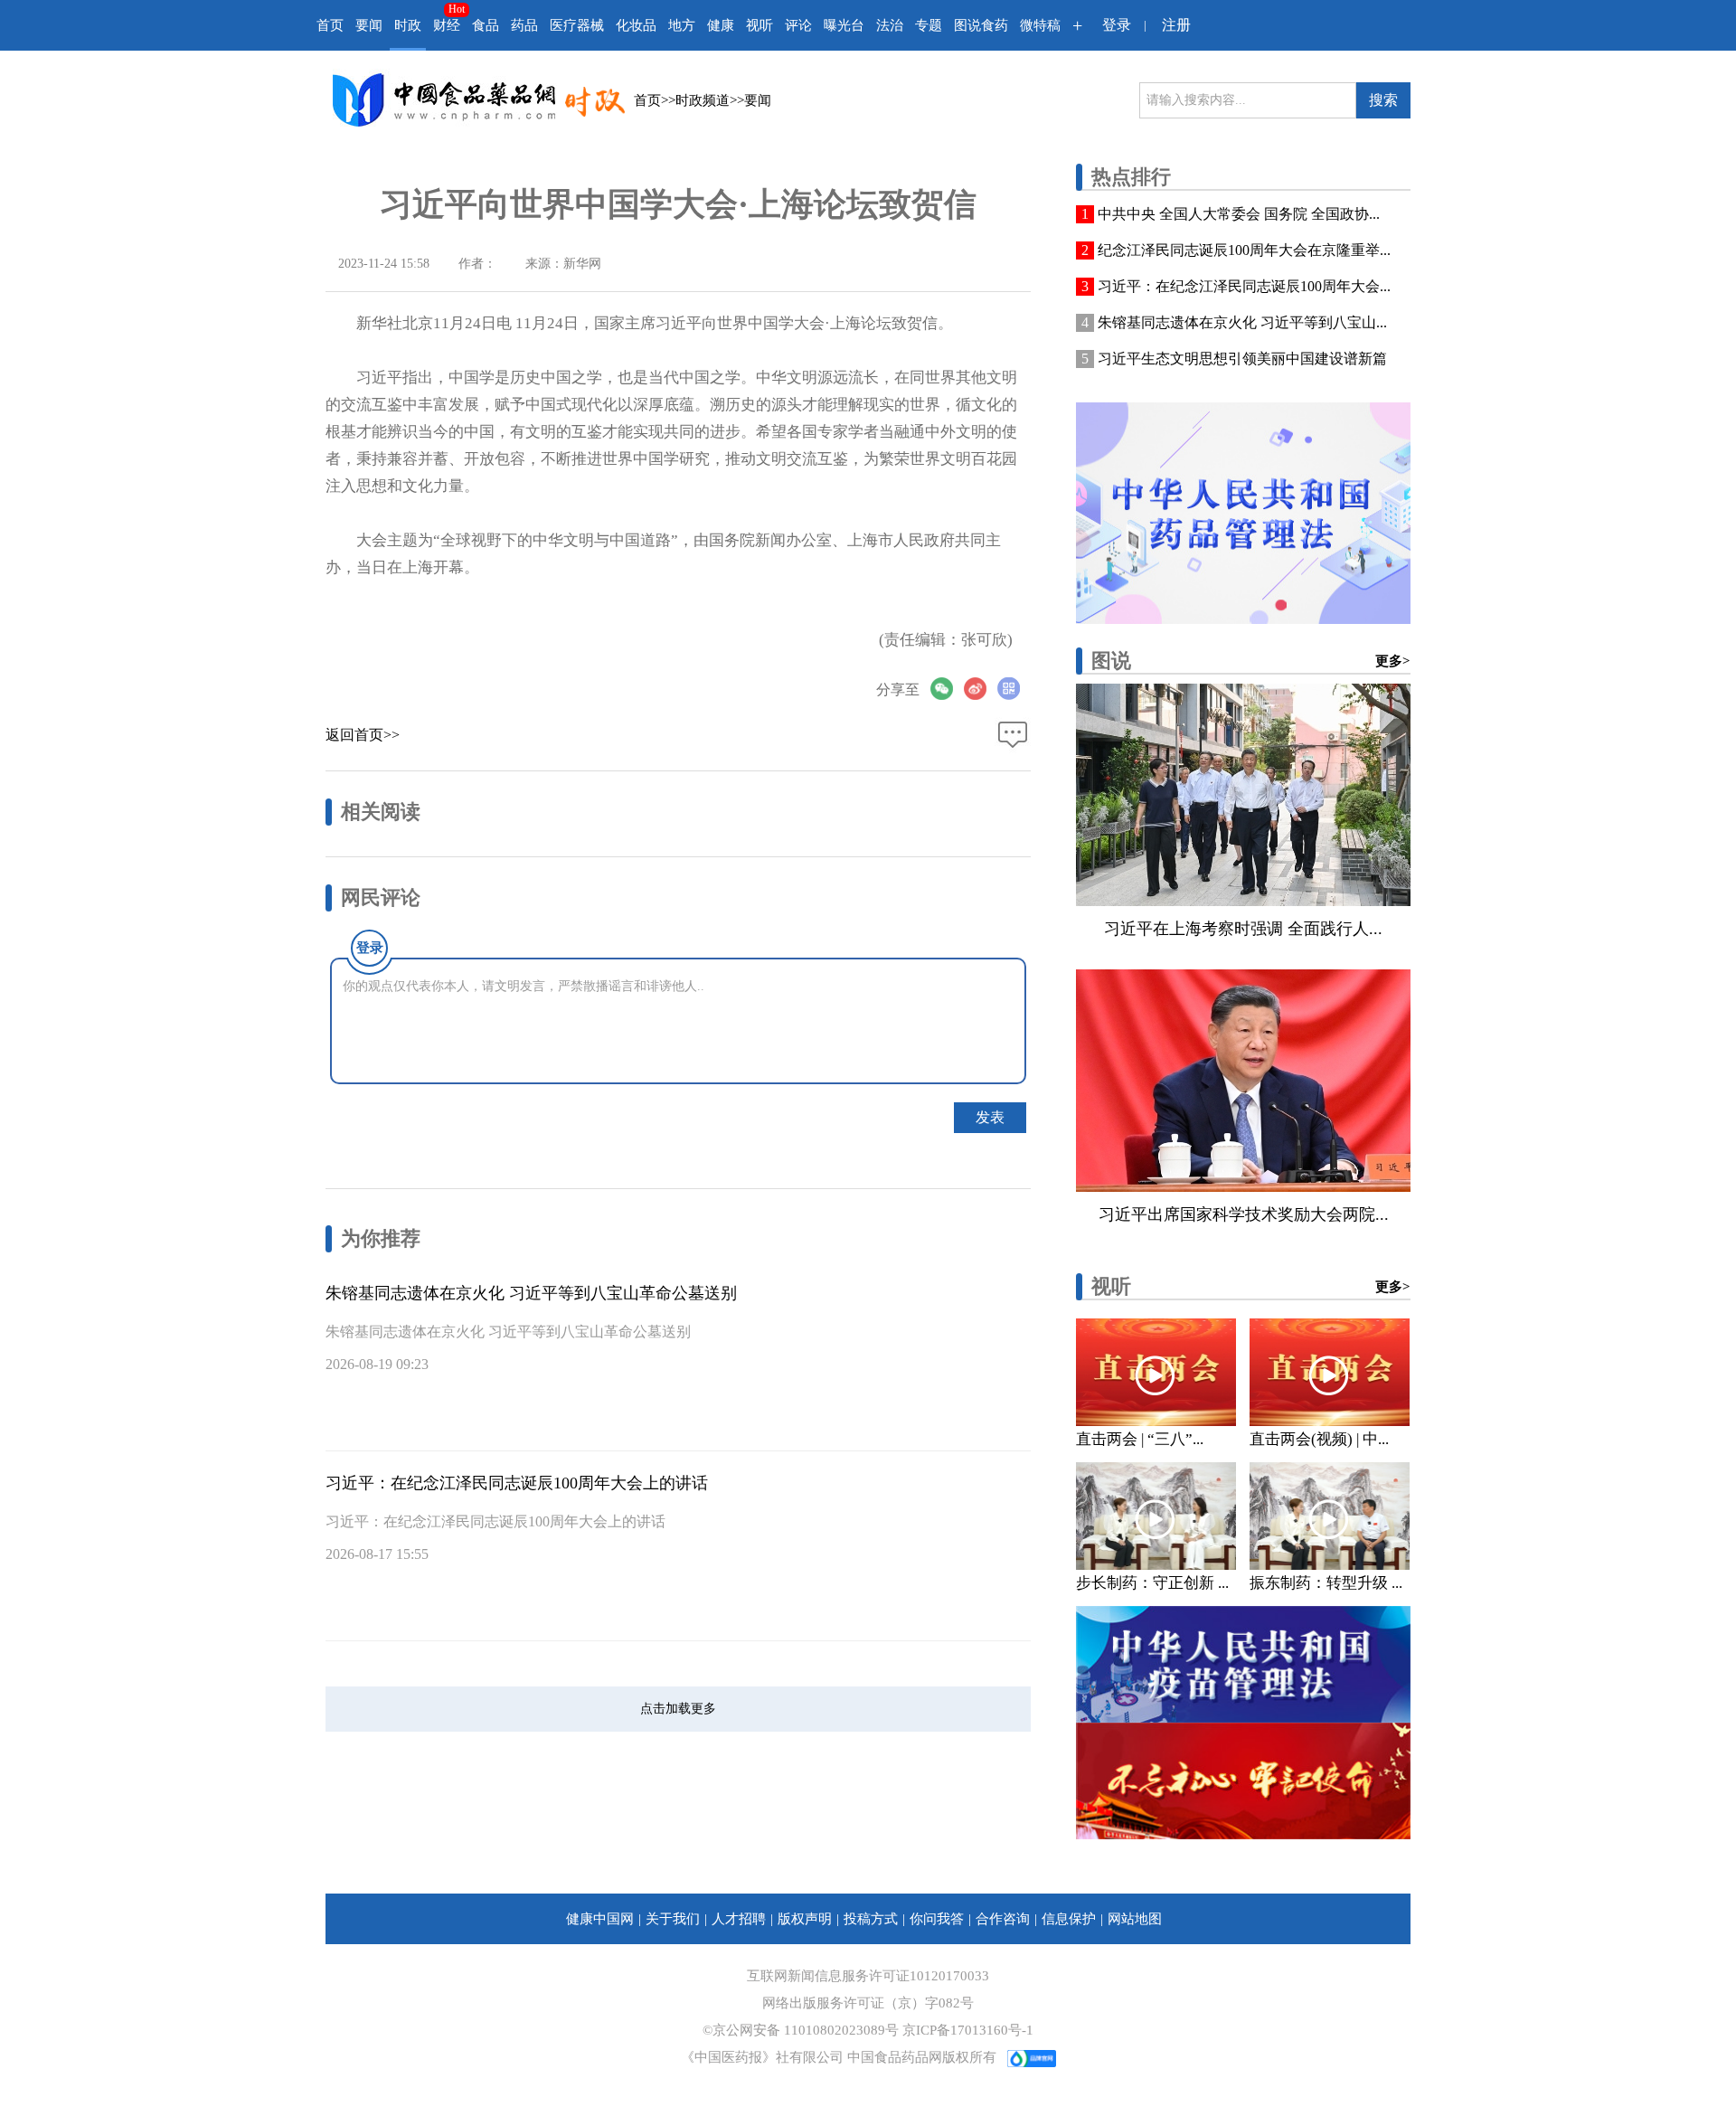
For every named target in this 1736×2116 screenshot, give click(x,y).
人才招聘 (739, 1919)
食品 (486, 25)
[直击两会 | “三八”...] (1156, 1372)
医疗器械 (577, 25)
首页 (330, 25)
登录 (1117, 25)
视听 (759, 25)
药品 (524, 25)
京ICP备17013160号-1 (968, 2030)
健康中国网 (600, 1919)
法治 (890, 25)
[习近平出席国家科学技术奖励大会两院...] (1243, 1081)
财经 (447, 25)
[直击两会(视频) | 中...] (1330, 1372)
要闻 (369, 25)
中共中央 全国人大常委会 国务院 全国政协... (1239, 214)
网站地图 (1135, 1919)
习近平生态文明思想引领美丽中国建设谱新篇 (1242, 359)
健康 (721, 25)
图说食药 (981, 25)
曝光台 (844, 25)
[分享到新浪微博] (981, 689)
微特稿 (1040, 25)
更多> (1393, 661)
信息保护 (1069, 1919)
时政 (408, 25)
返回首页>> (363, 735)
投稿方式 (871, 1919)
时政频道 (703, 100)
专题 (929, 25)
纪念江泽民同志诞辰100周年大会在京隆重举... (1244, 250)
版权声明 (805, 1919)
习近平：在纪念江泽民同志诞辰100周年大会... (1244, 286)
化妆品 (636, 25)
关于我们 (673, 1919)
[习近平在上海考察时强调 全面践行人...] (1243, 795)
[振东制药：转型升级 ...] (1330, 1516)
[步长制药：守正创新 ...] (1156, 1516)
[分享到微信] (947, 689)
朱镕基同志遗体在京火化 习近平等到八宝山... (1242, 322)
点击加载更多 (678, 1709)
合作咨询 (1003, 1919)
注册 (1176, 25)
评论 (798, 25)
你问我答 (937, 1919)
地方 (682, 25)
